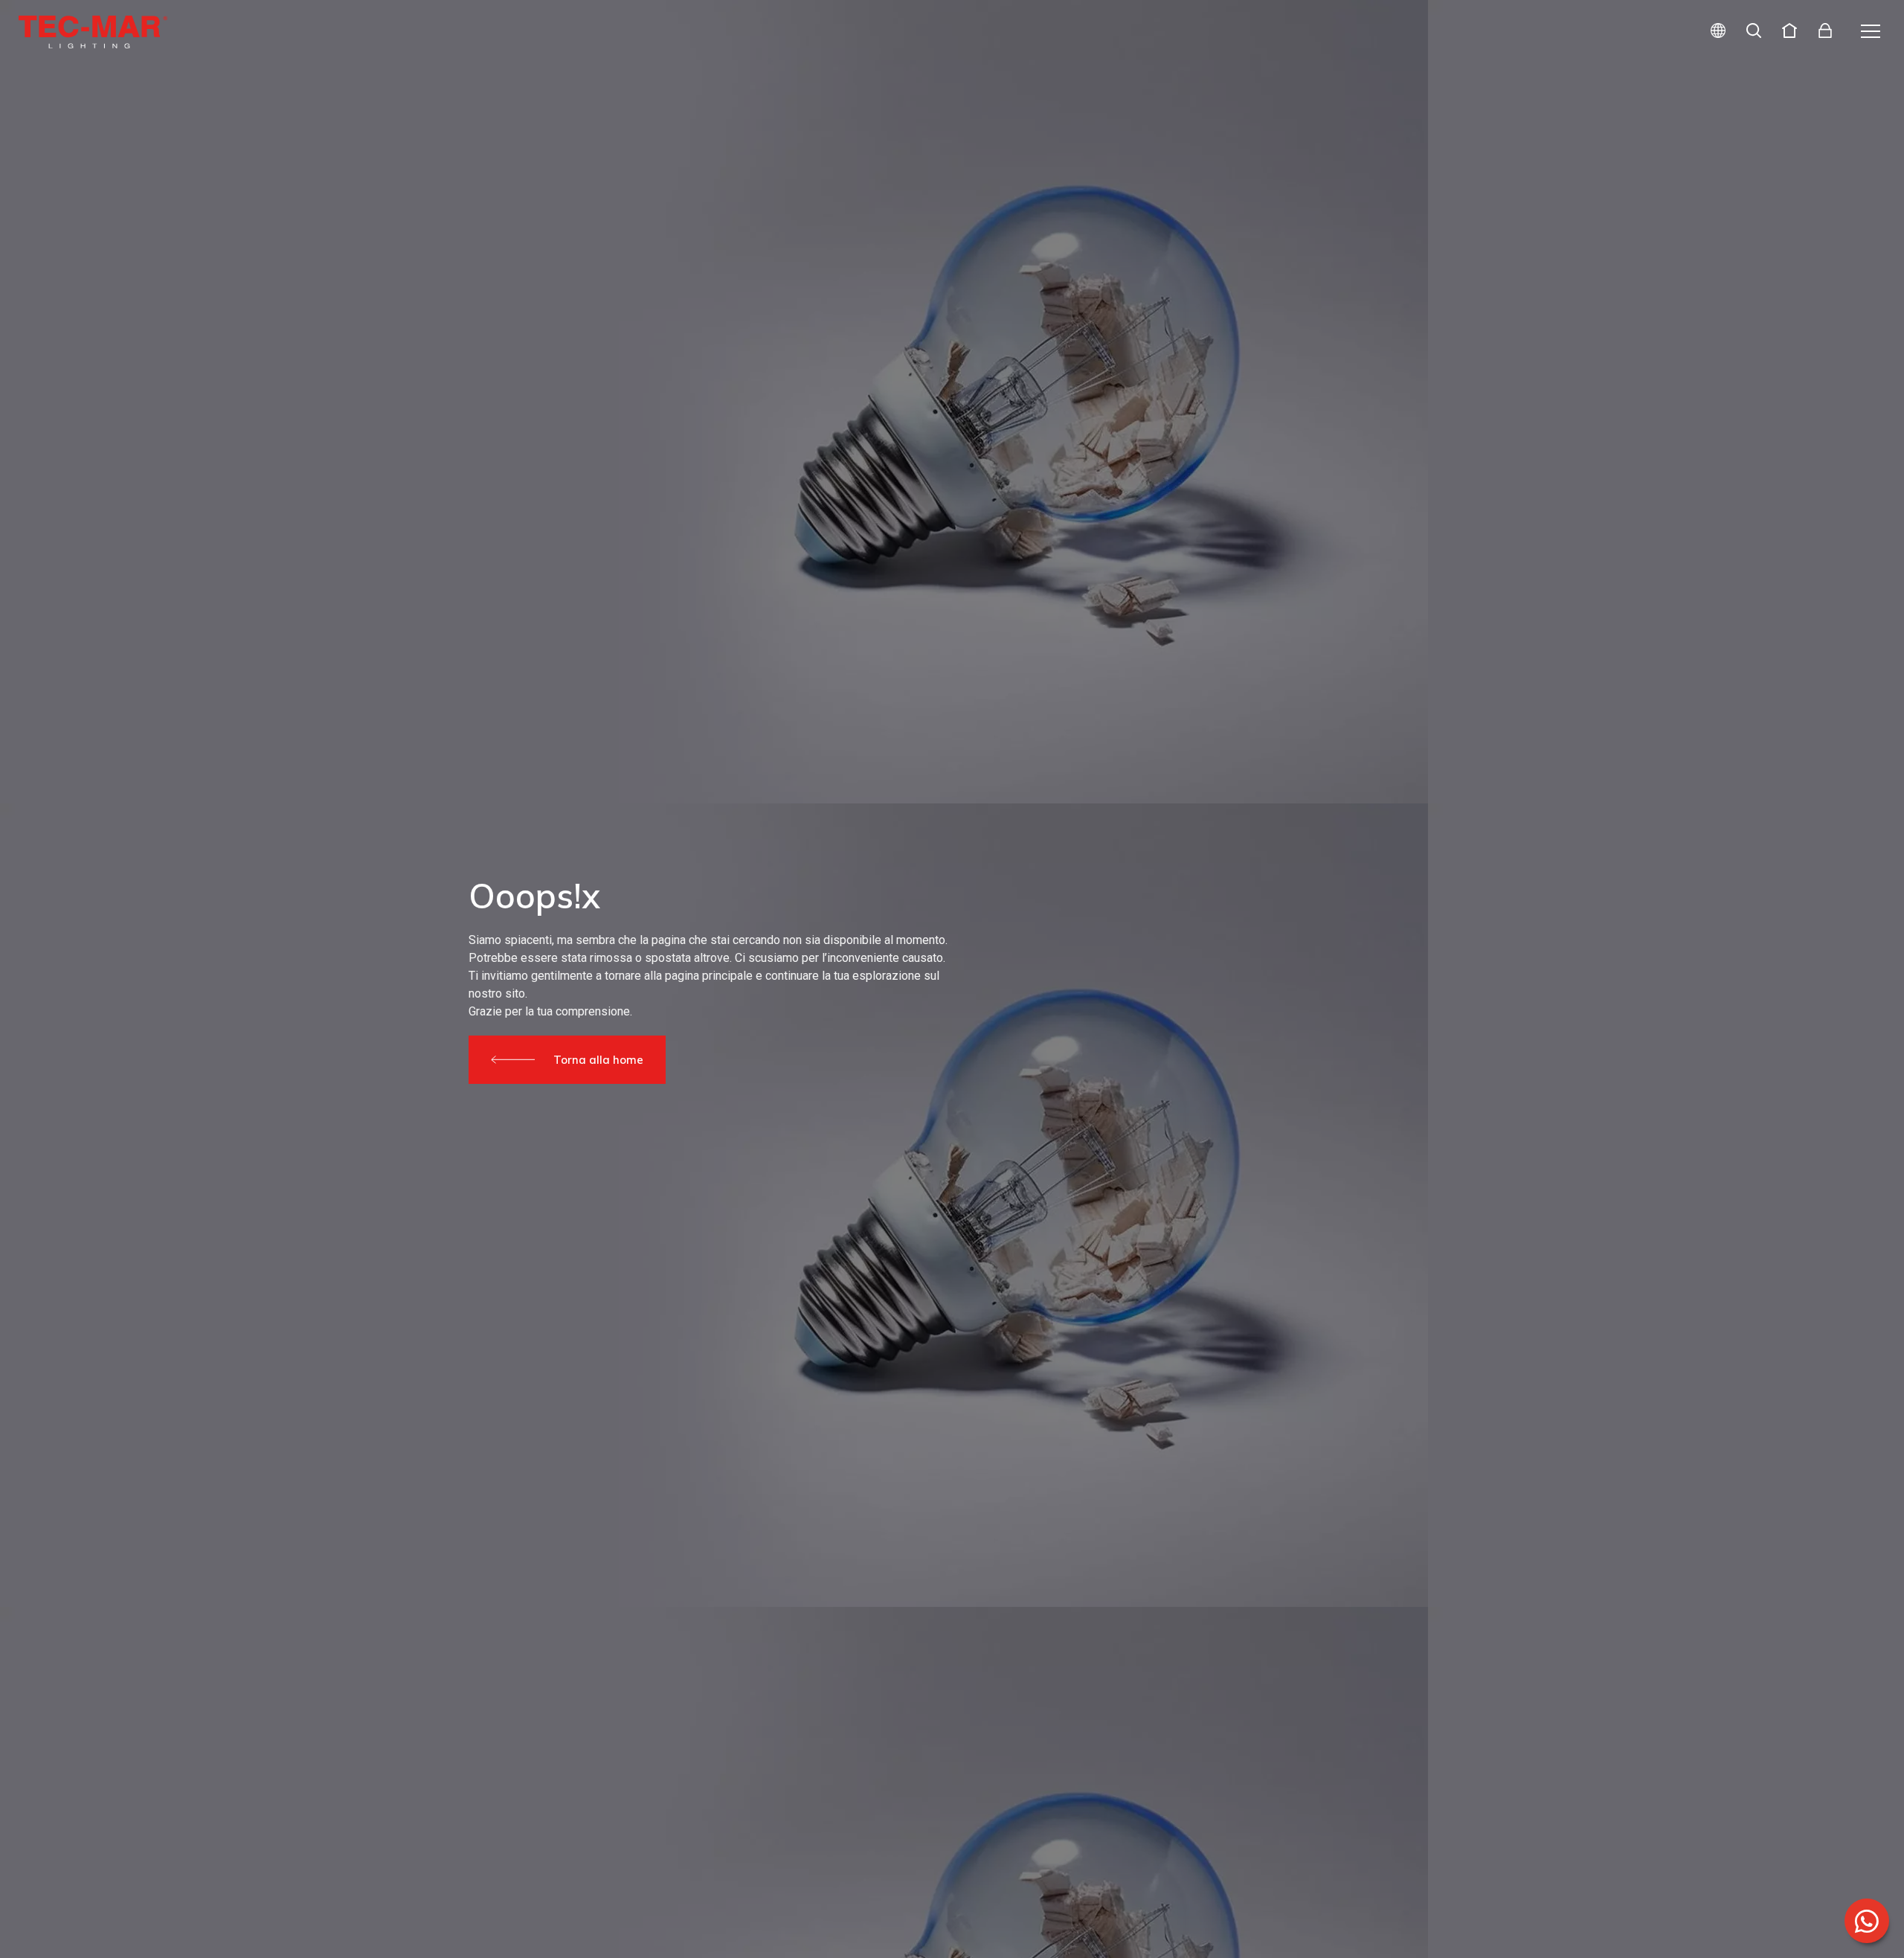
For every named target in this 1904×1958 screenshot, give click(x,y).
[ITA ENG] (1712, 32)
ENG (1701, 84)
